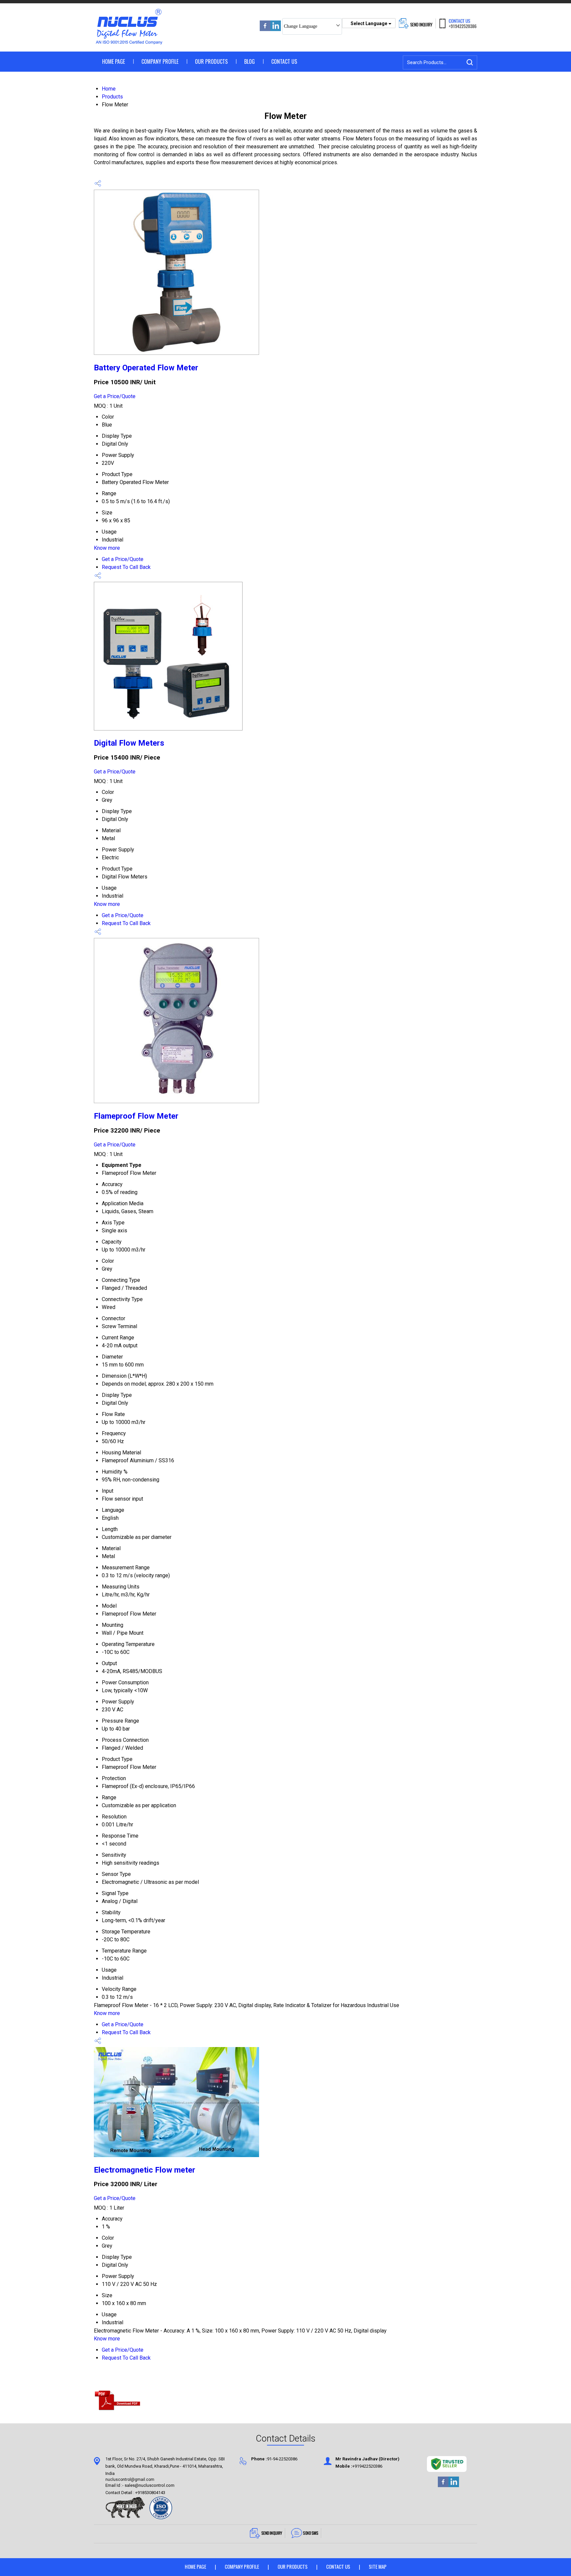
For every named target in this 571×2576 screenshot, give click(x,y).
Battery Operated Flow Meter (146, 368)
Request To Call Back (126, 567)
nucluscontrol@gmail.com (130, 2480)
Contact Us (284, 61)
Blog (249, 61)
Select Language (369, 23)
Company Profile (160, 61)
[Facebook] (265, 29)
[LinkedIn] (276, 29)
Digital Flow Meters (129, 743)
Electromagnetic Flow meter (145, 2170)
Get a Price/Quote (115, 396)
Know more (107, 548)
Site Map (378, 2566)
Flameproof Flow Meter (136, 1116)
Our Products (211, 61)
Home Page (114, 61)
